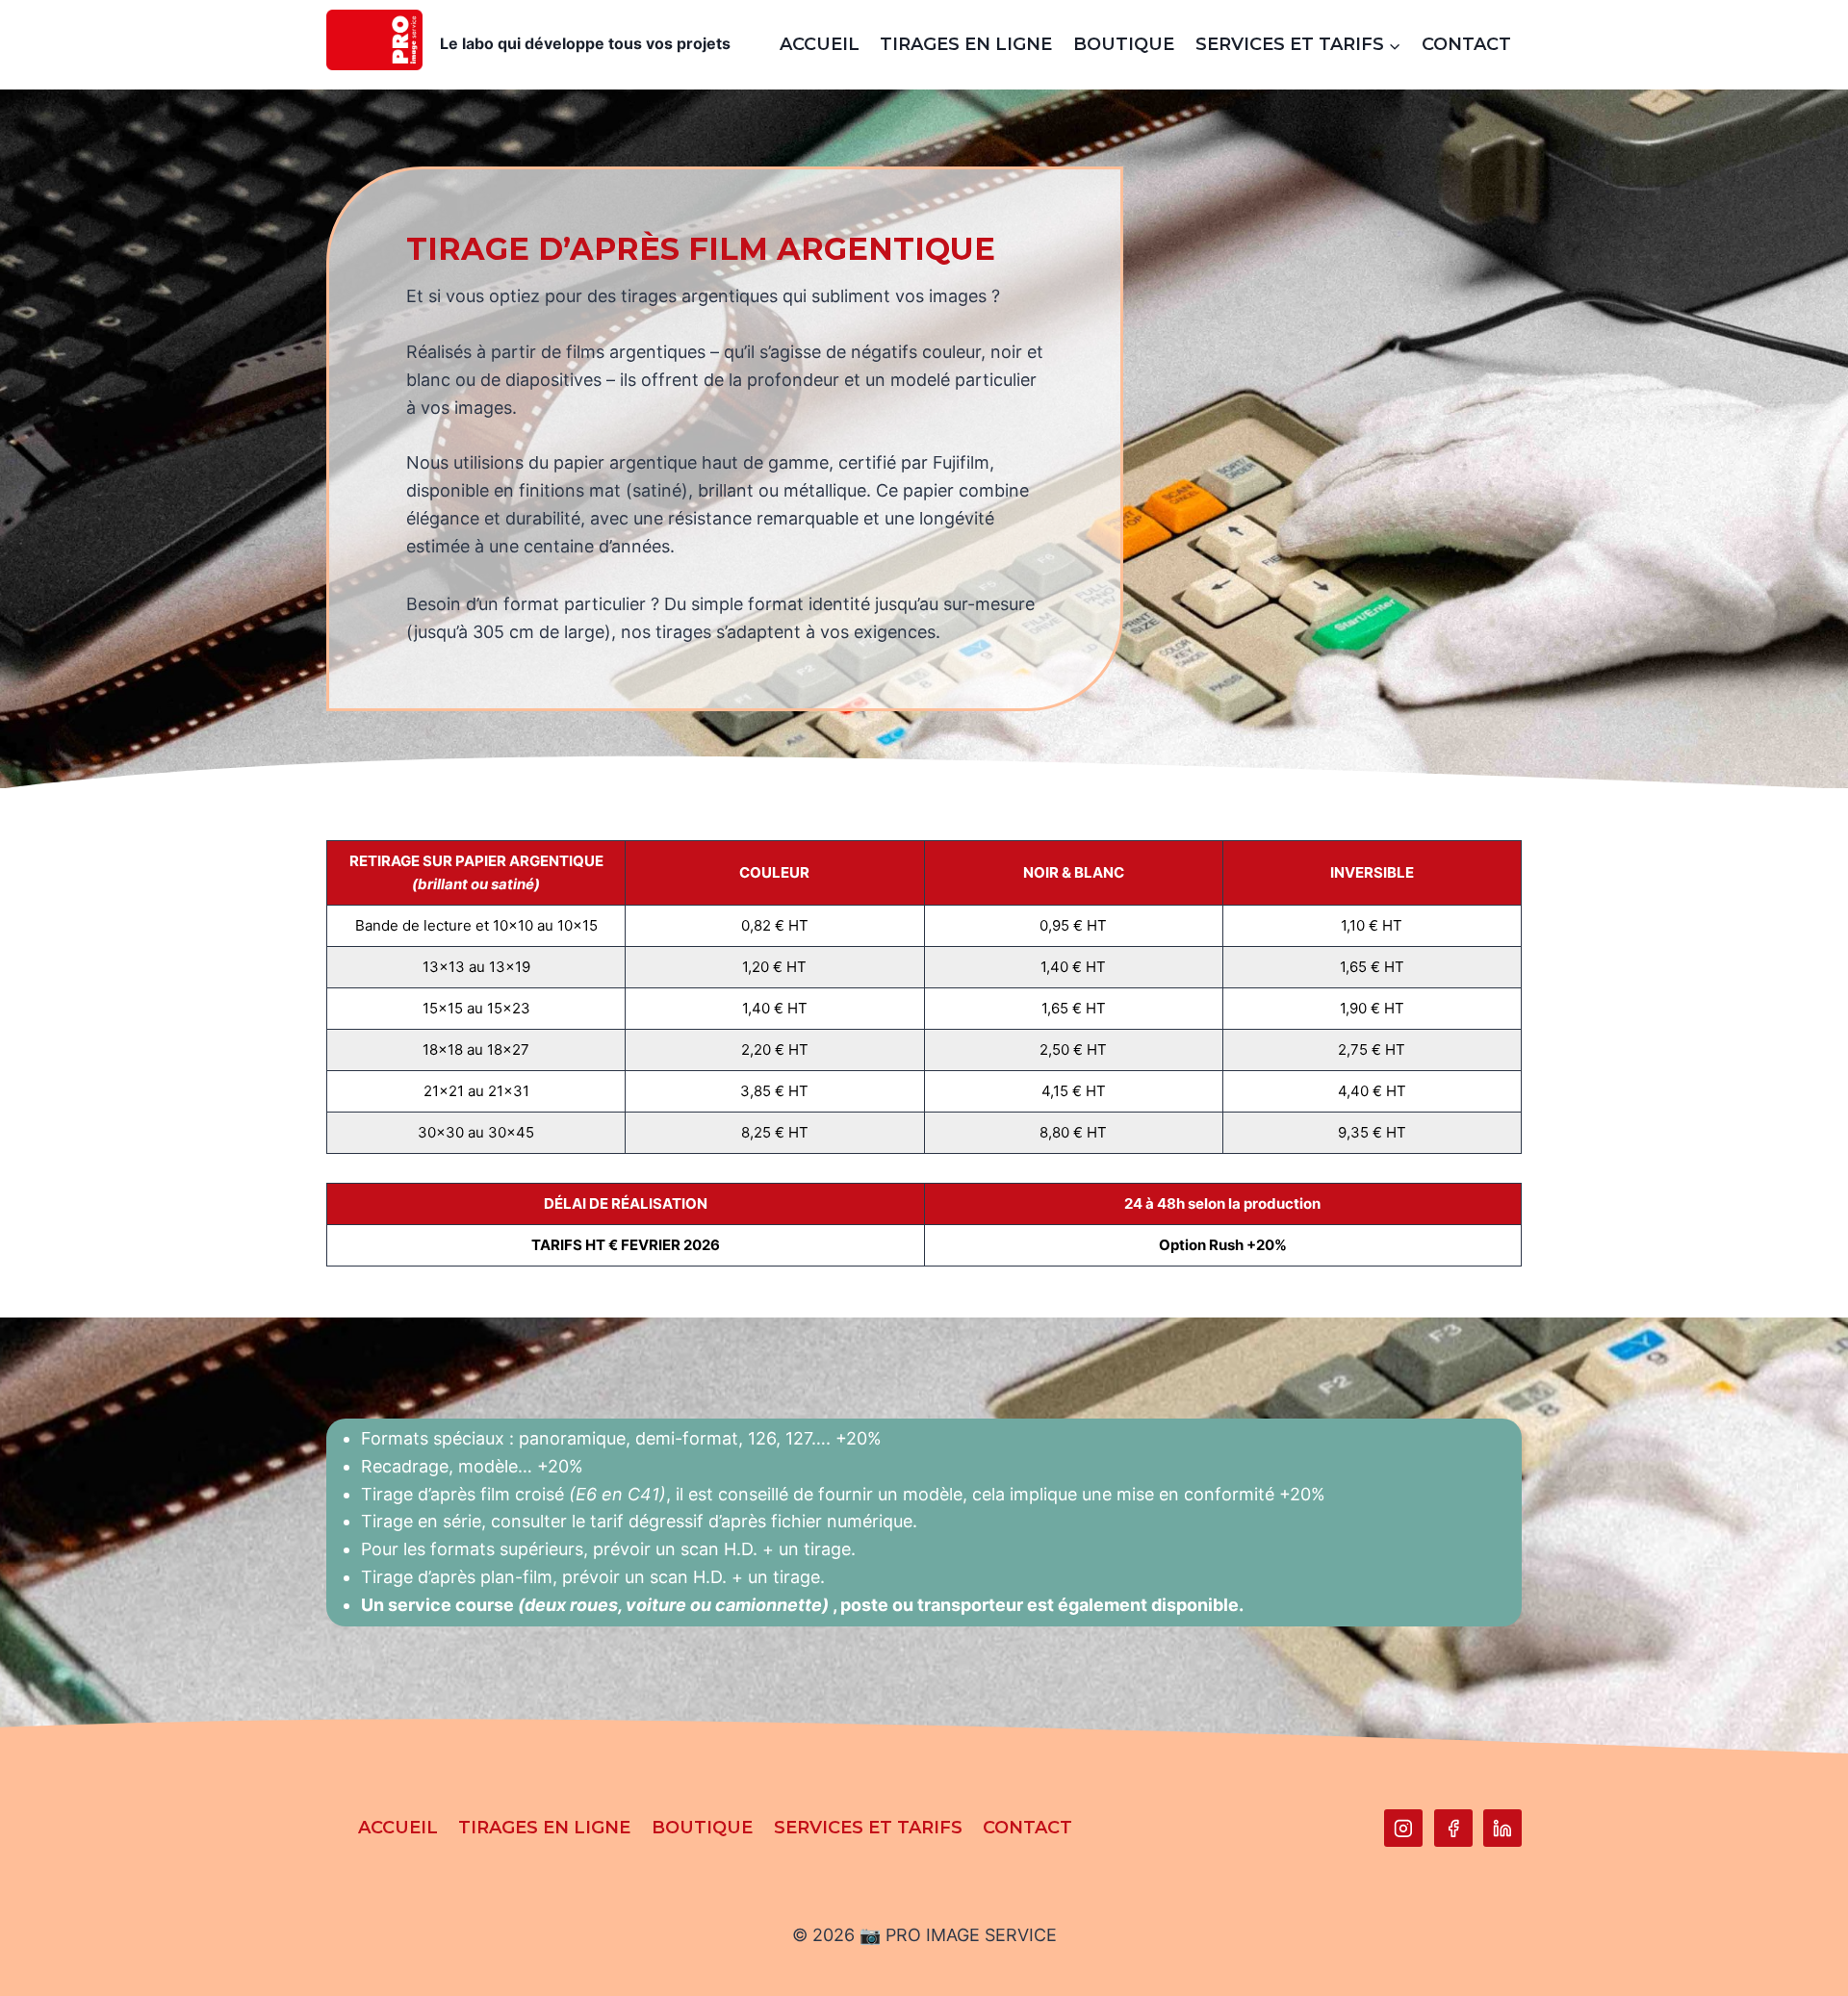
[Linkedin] (1502, 1829)
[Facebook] (1453, 1829)
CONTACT (1466, 44)
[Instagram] (1403, 1829)
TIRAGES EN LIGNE (966, 44)
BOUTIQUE (1124, 44)
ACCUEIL (820, 44)
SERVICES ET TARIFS (868, 1828)
